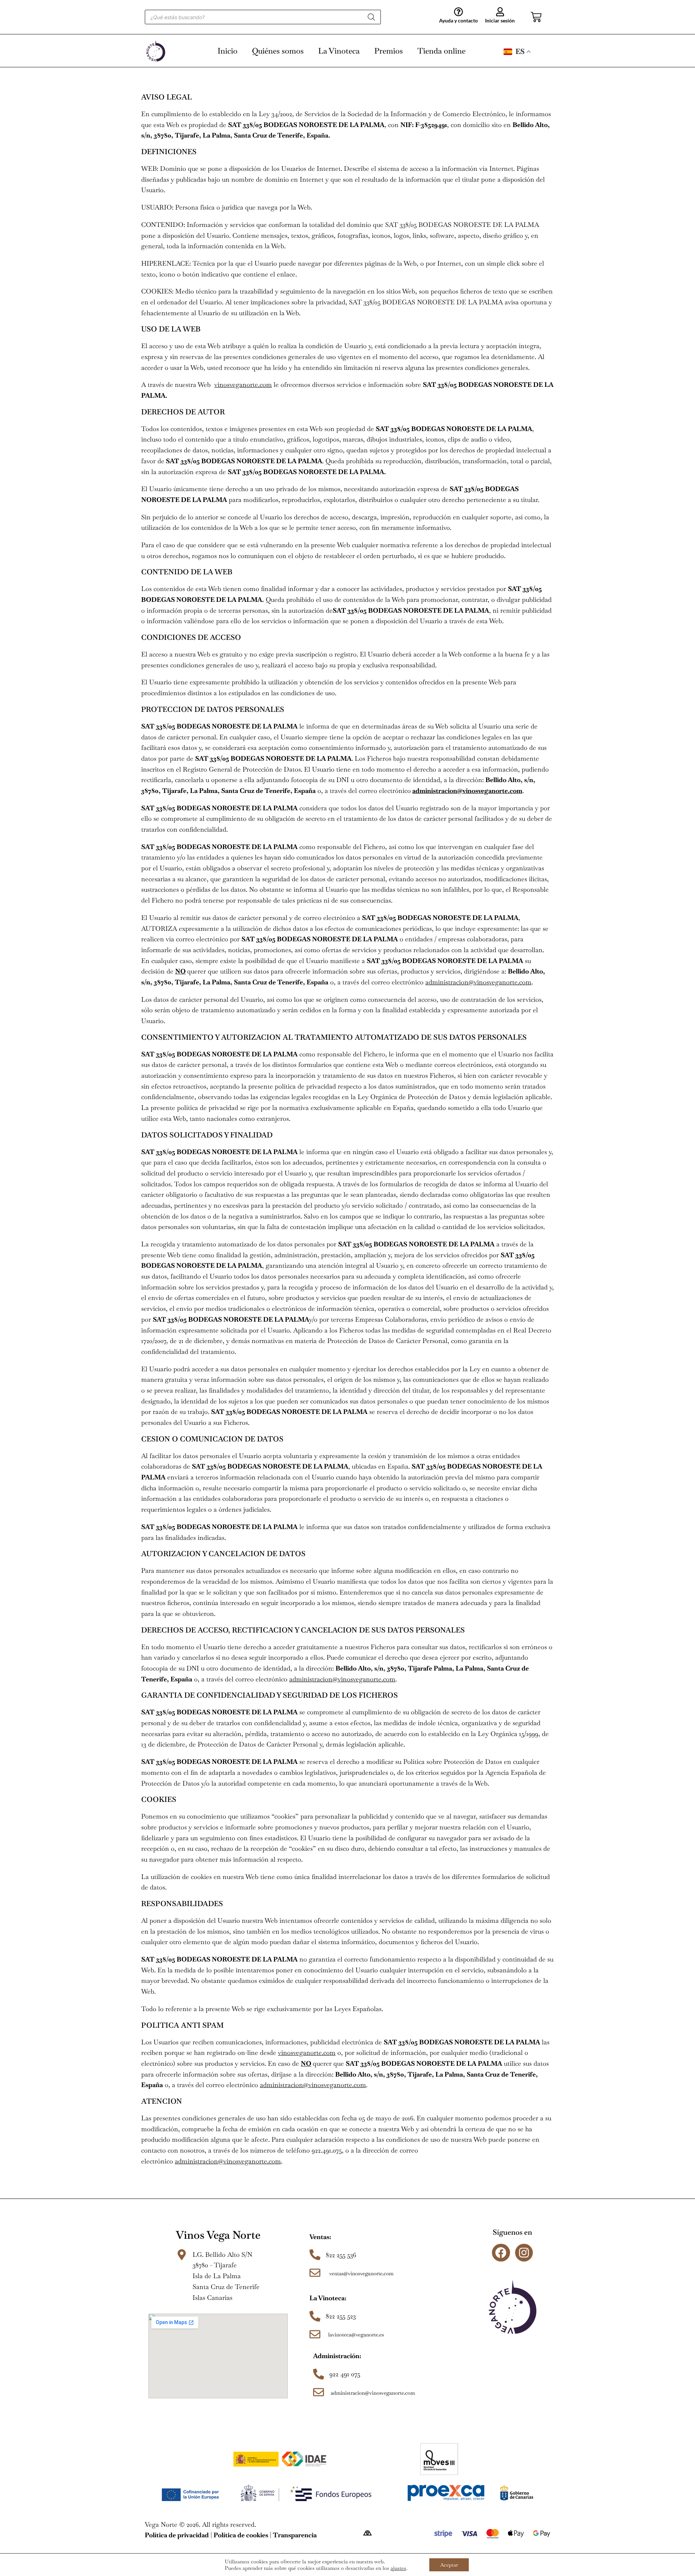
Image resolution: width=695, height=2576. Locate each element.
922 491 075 (345, 2374)
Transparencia (295, 2535)
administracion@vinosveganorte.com (467, 791)
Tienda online (441, 51)
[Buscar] (372, 17)
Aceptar (449, 2565)
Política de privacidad (177, 2535)
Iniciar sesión (500, 20)
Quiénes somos (278, 51)
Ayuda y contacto (458, 20)
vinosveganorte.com (243, 385)
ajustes (398, 2568)
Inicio (228, 51)
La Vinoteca (339, 51)
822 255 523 (341, 2316)
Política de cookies (241, 2535)
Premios (389, 51)
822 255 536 (341, 2255)
